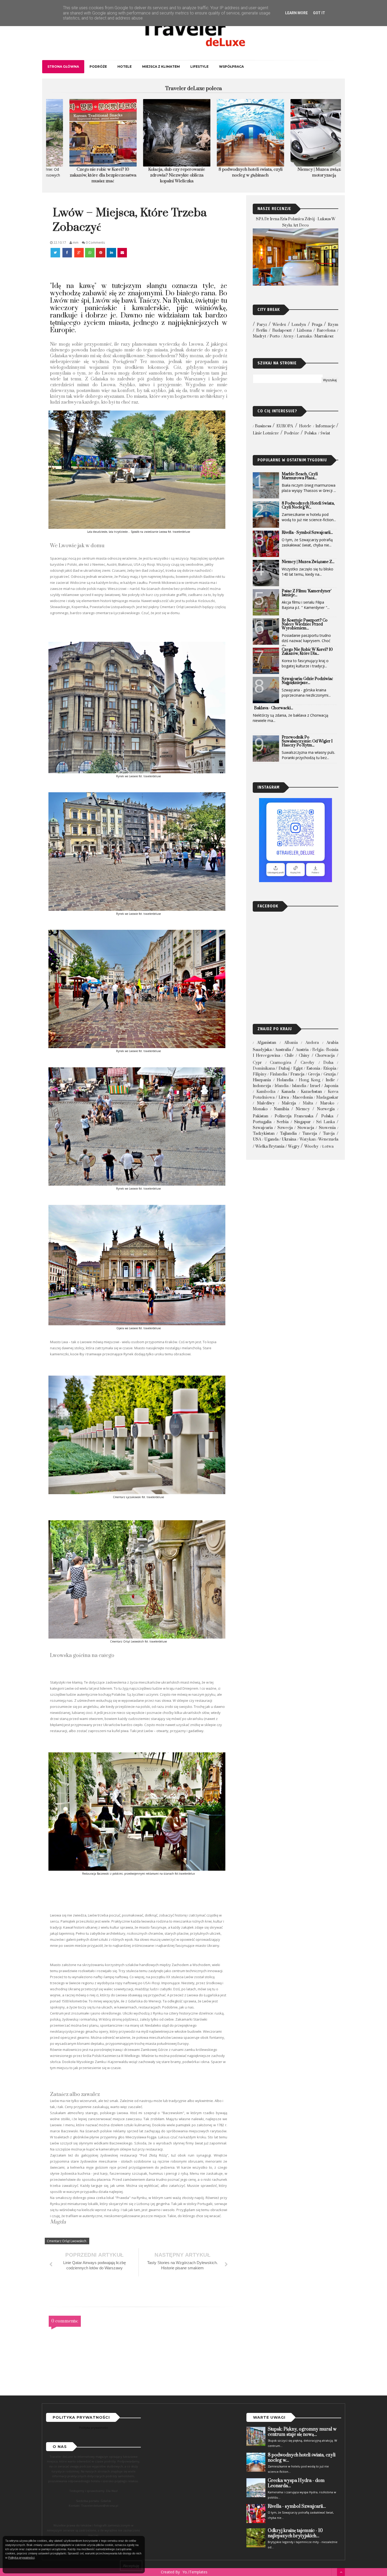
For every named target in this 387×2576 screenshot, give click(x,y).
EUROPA (285, 426)
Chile (289, 1056)
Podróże (98, 67)
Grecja (314, 1074)
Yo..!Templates (195, 2572)
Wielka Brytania (270, 1147)
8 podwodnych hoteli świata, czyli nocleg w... (308, 505)
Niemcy (303, 1109)
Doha (328, 1063)
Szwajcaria (263, 1128)
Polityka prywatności (93, 2428)
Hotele (125, 67)
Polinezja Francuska (294, 1116)
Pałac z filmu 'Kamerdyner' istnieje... (307, 593)
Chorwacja (325, 1056)
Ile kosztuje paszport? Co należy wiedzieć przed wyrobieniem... (305, 624)
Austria (302, 1050)
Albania (291, 1043)
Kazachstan (311, 1092)
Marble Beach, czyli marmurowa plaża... (300, 476)
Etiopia (330, 1069)
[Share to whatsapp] (90, 253)
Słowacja (306, 1128)
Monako (260, 1109)
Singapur (302, 1122)
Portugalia (262, 1122)
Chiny (304, 1056)
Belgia (318, 1050)
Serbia (283, 1122)
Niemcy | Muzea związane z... (308, 562)
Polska (310, 433)
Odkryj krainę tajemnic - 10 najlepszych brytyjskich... (295, 2533)
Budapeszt (282, 331)
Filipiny (260, 1074)
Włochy (311, 1147)
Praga (317, 325)
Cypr (257, 1063)
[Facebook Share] (68, 253)
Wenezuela (328, 1139)
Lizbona (304, 331)
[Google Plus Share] (79, 253)
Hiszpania (262, 1080)
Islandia (299, 1086)
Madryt (259, 336)
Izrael (315, 1086)
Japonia (331, 1086)
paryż (262, 325)
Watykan (308, 1139)
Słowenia (327, 1128)
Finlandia (278, 1074)
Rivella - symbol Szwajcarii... (307, 533)
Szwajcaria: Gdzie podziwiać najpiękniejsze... (307, 681)
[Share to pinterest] (101, 253)
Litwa (284, 1098)
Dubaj (284, 1069)
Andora (312, 1043)
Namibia (281, 1109)
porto (275, 336)
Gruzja (330, 1074)
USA (257, 1139)
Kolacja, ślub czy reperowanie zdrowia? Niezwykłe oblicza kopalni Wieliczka (83, 175)
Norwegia (326, 1109)
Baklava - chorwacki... (274, 708)
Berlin (262, 331)
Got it (319, 13)
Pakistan (261, 1116)
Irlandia (282, 1086)
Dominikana (264, 1069)
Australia (283, 1050)
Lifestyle (199, 67)
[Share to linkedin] (111, 253)
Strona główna (63, 67)
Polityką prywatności (21, 2558)
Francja (297, 1074)
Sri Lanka (326, 1122)
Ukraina (289, 1139)
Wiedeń (279, 325)
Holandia (285, 1080)
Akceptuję (131, 2566)
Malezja (289, 1103)
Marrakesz (324, 336)
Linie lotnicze (266, 433)
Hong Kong (309, 1080)
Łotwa (328, 1147)
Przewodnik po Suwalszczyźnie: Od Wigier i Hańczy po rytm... (307, 741)
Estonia (313, 1069)
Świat (325, 433)
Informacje (325, 426)
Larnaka (304, 336)
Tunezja (310, 1134)
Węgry (294, 1147)
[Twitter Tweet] (56, 253)
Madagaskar (327, 1098)
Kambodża (266, 1092)
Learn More (296, 13)
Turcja (329, 1134)
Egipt (298, 1069)
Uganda (271, 1139)
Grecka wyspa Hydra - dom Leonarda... (296, 2483)
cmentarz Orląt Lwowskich (67, 2241)
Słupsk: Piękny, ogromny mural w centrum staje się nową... (302, 2432)
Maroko (327, 1103)
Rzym (333, 325)
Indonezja (262, 1086)
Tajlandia (288, 1134)
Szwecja (285, 1128)
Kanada (288, 1092)
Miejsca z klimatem (161, 67)
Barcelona (326, 331)
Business (263, 426)
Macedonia (303, 1098)
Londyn (299, 325)
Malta (308, 1103)
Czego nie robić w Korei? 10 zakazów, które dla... (307, 652)
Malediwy (266, 1103)
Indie (330, 1080)
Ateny (288, 336)
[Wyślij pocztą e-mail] (122, 253)
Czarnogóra (281, 1063)
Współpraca (231, 67)
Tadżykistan (264, 1134)
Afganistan (267, 1043)
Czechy (307, 1063)
